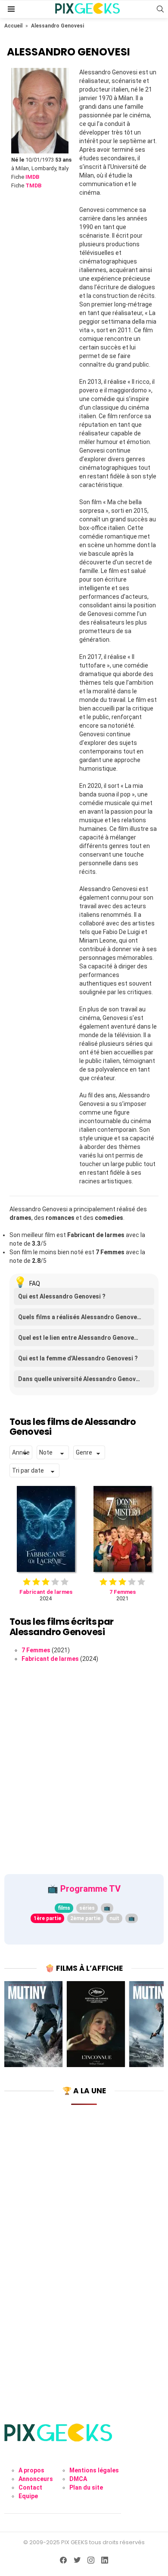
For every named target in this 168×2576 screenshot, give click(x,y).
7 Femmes (36, 1650)
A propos (31, 2470)
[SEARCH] (160, 9)
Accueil (13, 26)
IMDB (32, 177)
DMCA (78, 2479)
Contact (30, 2487)
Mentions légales (94, 2470)
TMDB (33, 185)
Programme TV (90, 1889)
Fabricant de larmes (50, 1659)
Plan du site (86, 2487)
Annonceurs (36, 2479)
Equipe (28, 2496)
